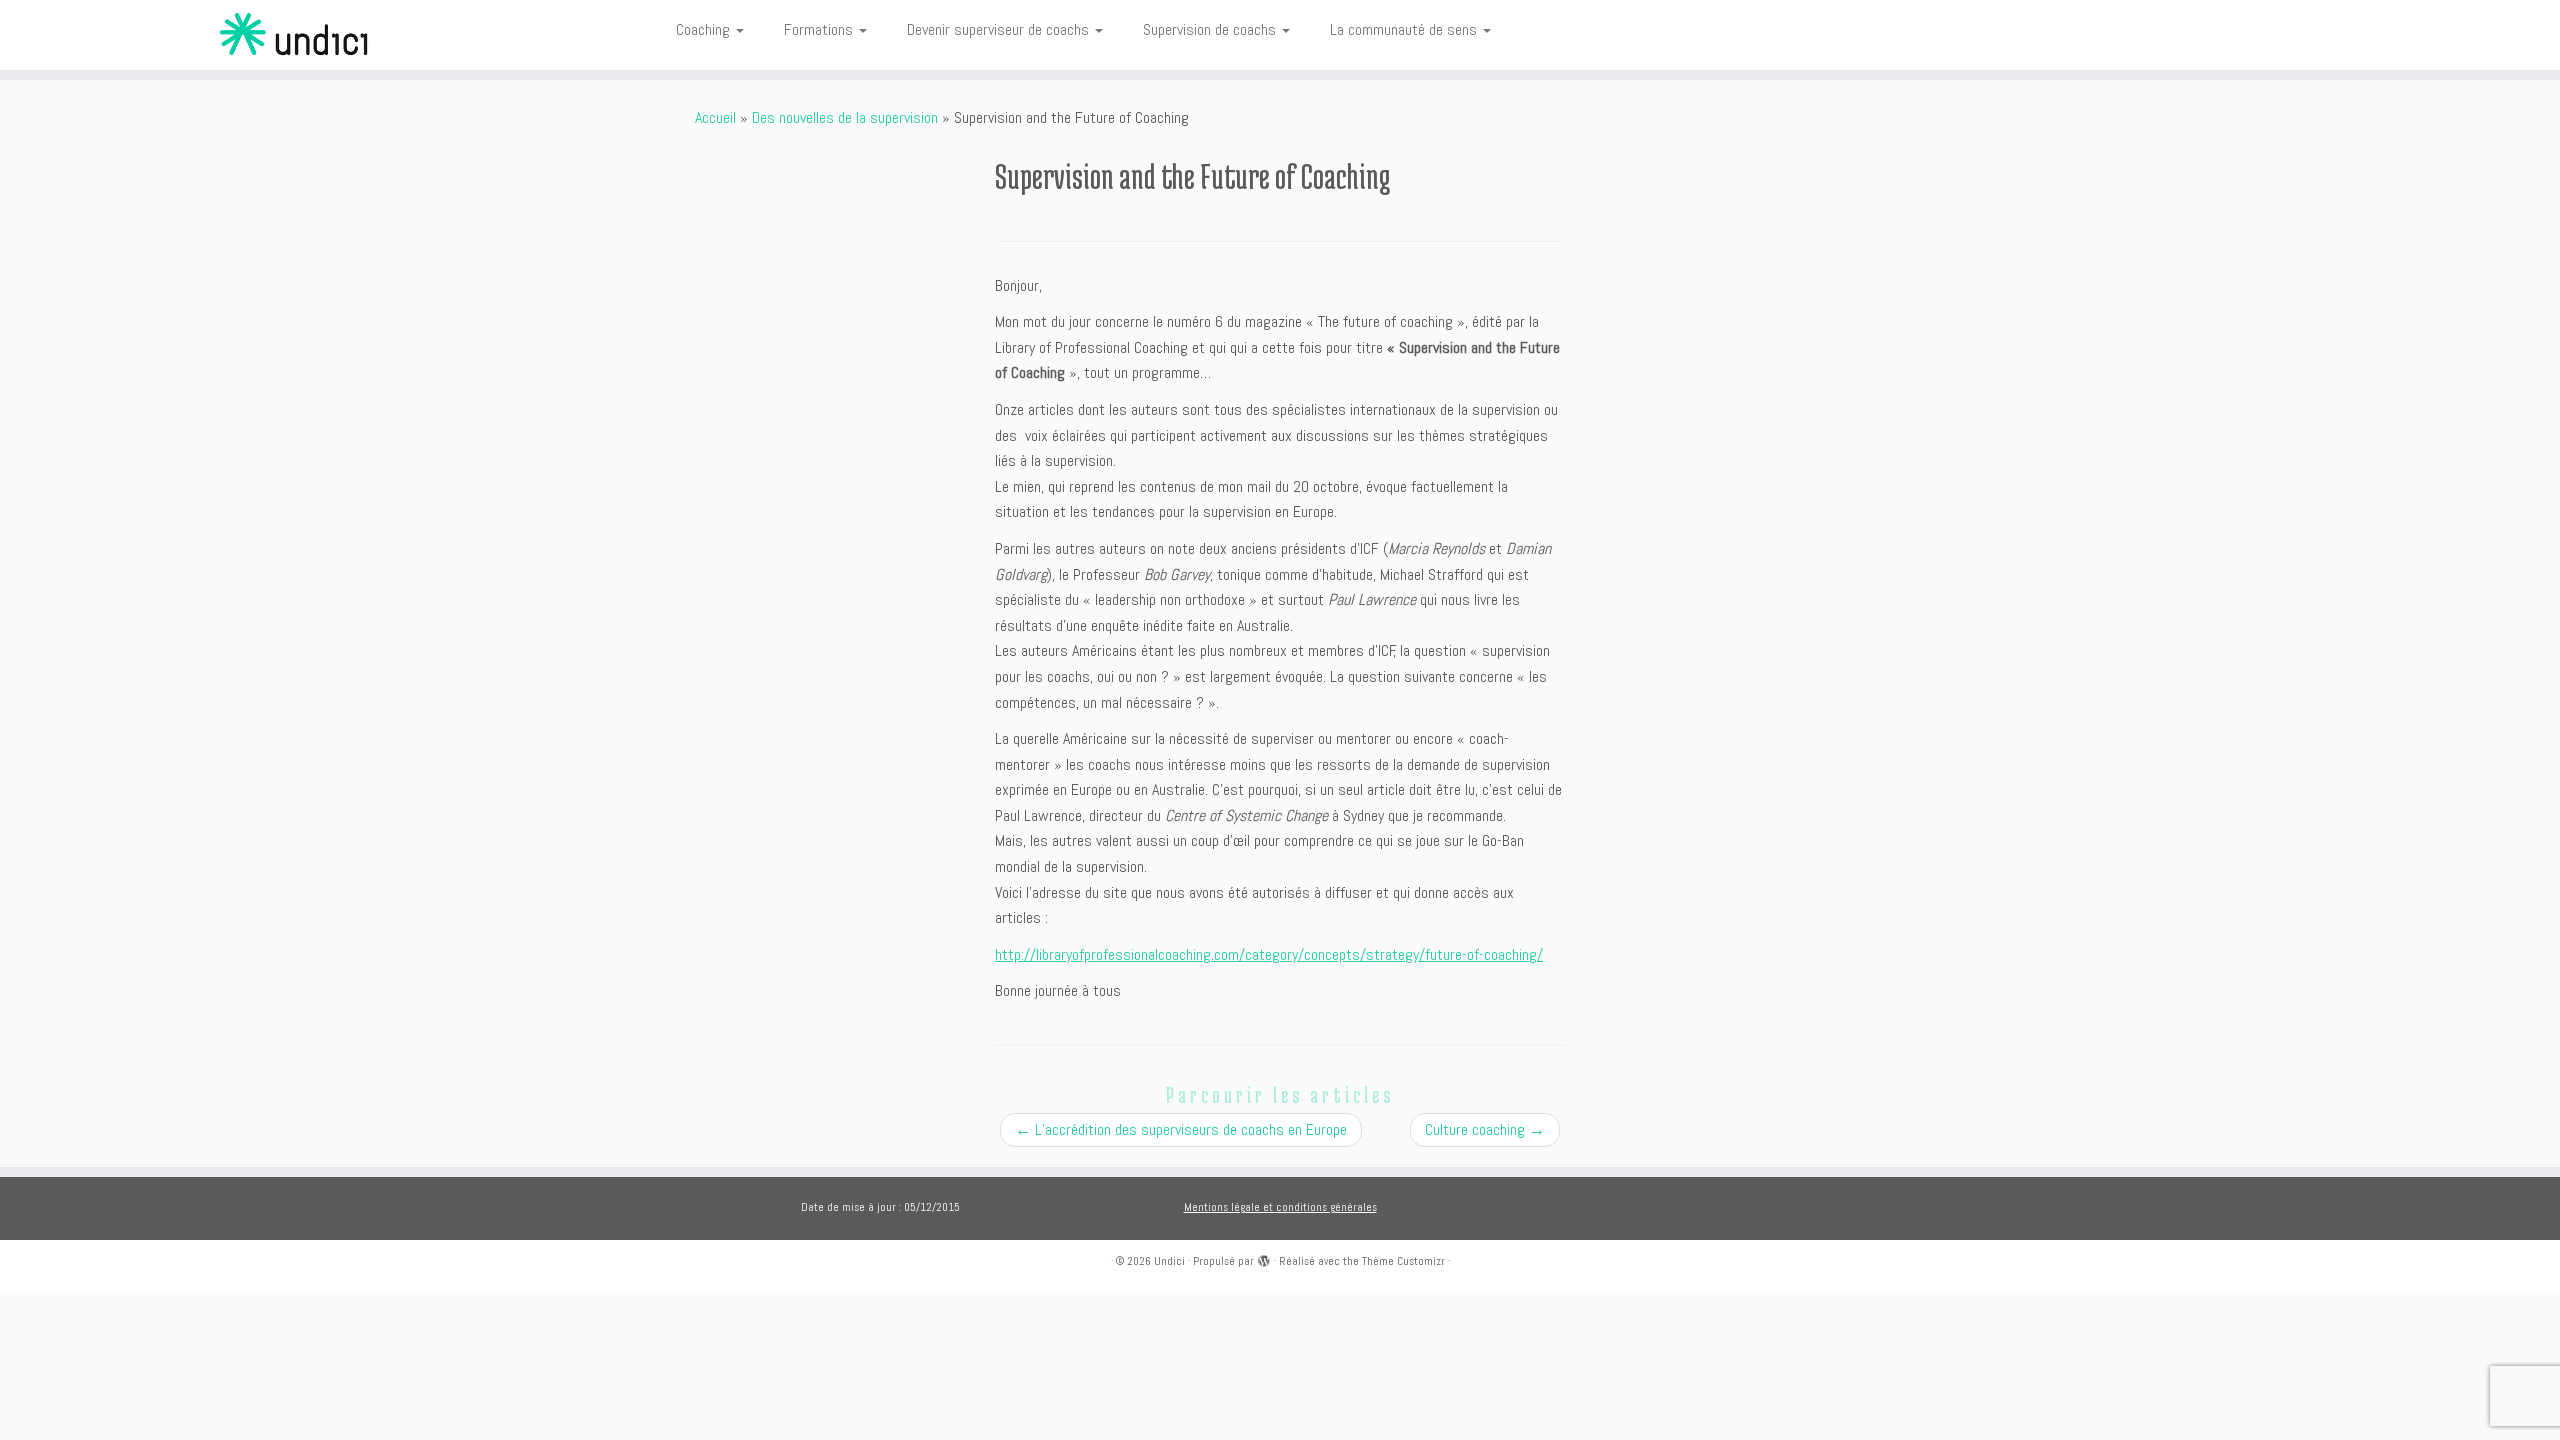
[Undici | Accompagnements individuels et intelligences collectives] (295, 35)
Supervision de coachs (1211, 29)
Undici (1169, 1261)
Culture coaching (1485, 1129)
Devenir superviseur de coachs (1000, 29)
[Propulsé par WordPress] (1264, 1258)
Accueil (715, 117)
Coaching (705, 29)
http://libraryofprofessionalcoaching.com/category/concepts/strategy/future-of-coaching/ (1269, 954)
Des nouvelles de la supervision (845, 117)
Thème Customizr (1403, 1261)
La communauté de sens (1405, 29)
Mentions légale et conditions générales (1280, 1207)
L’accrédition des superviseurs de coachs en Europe (1181, 1129)
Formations (820, 29)
